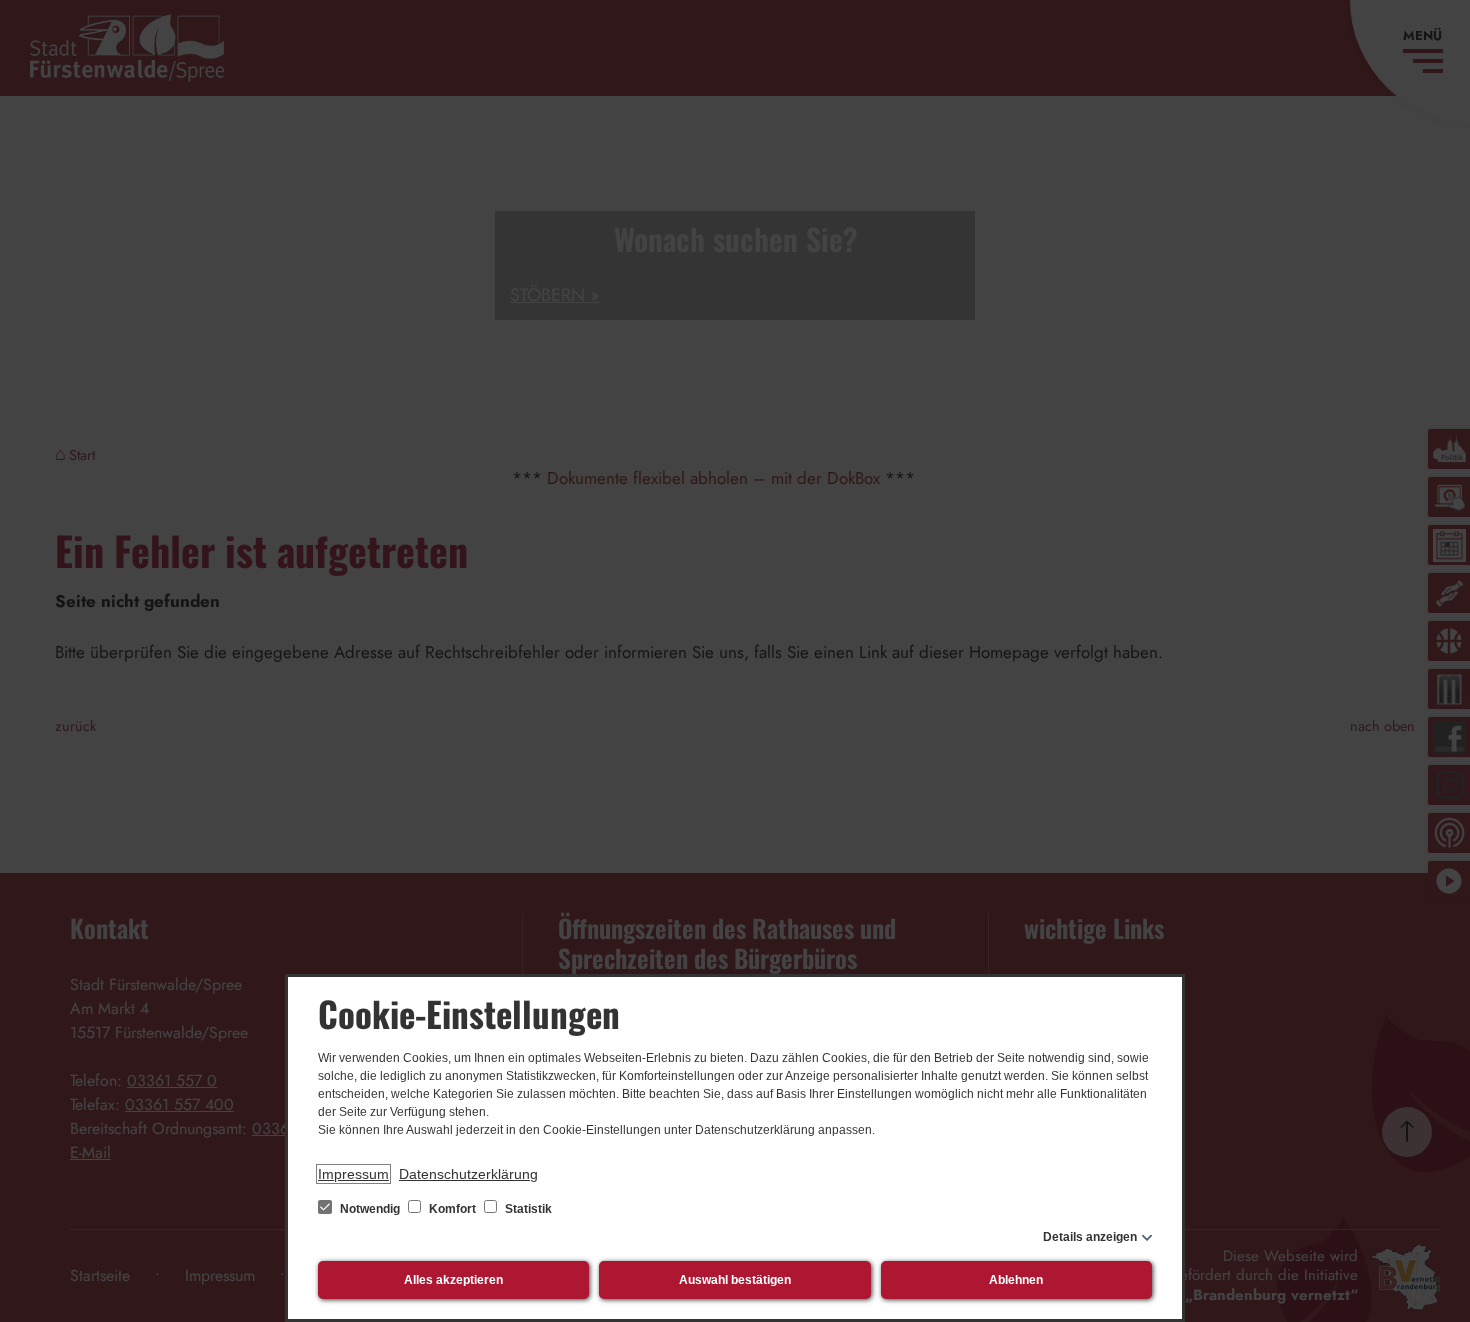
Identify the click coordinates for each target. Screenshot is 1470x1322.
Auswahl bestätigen (735, 1280)
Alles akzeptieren (453, 1280)
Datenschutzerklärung (468, 1174)
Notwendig (370, 1209)
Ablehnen (1016, 1280)
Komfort (452, 1209)
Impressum (353, 1174)
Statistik (527, 1209)
